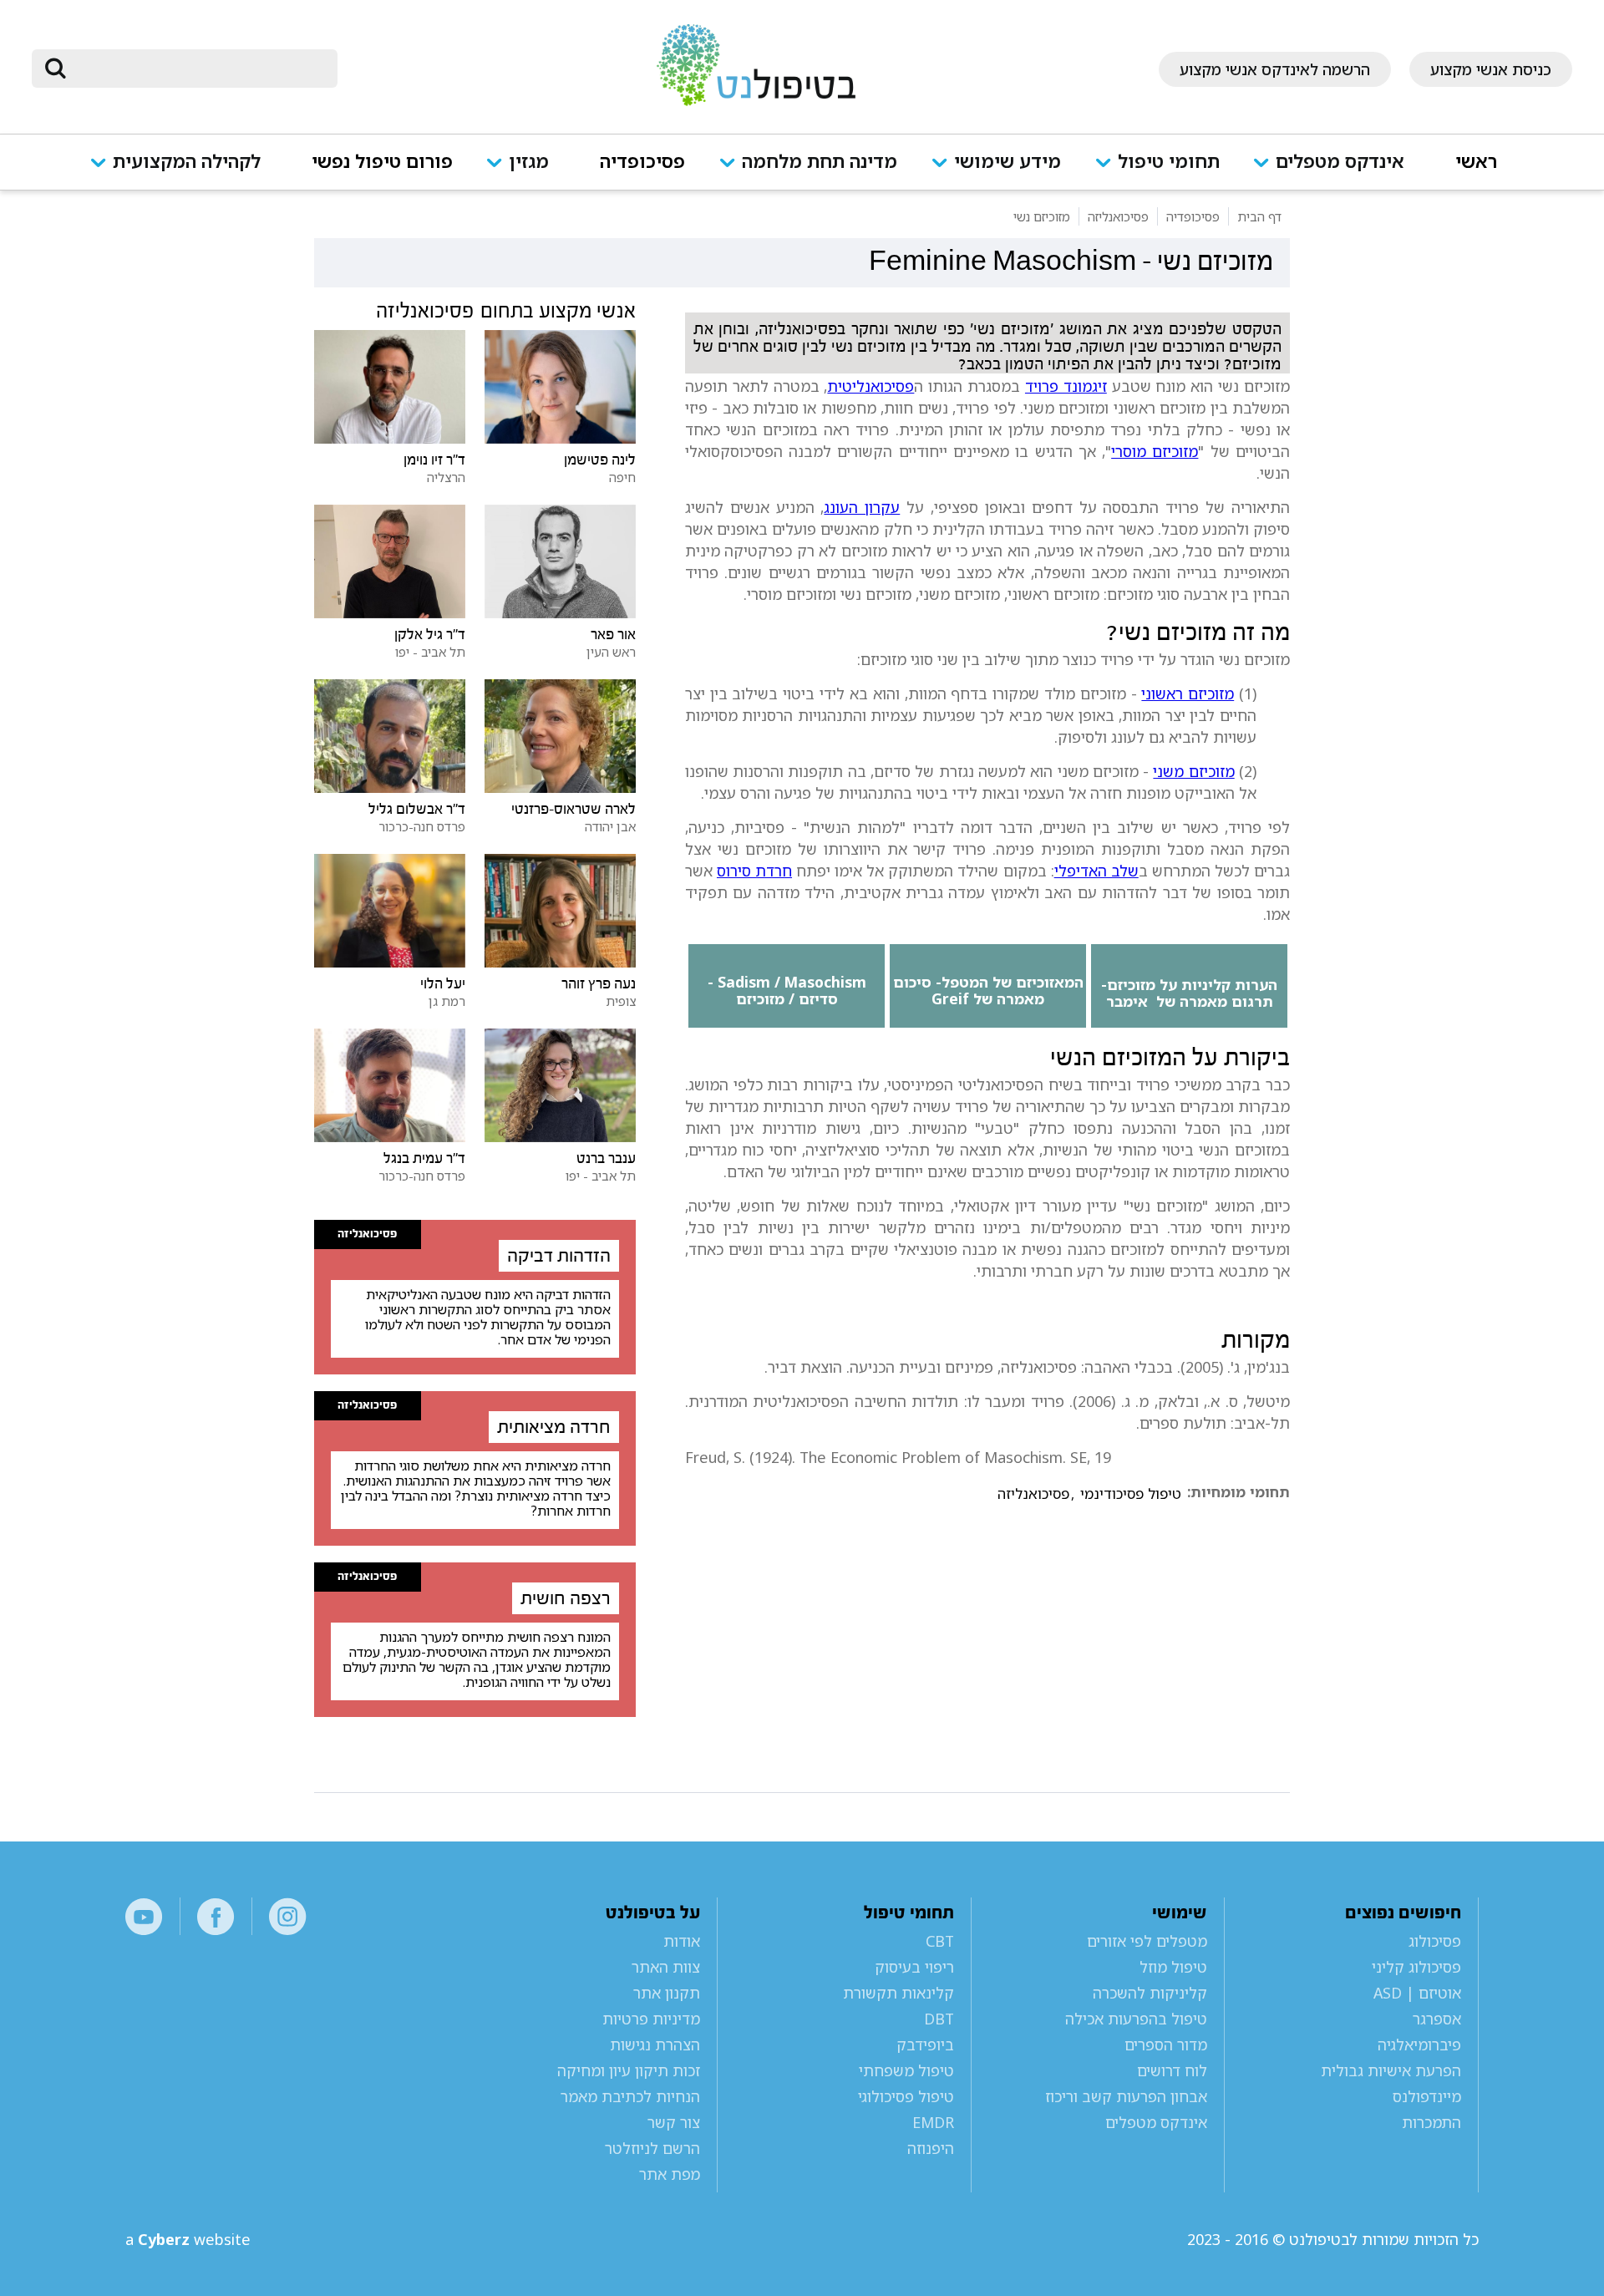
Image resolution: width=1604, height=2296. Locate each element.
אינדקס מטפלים (1340, 163)
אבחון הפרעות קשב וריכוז (1126, 2096)
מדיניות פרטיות (651, 2019)
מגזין (529, 163)
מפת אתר (670, 2174)
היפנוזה (930, 2148)
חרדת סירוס (754, 871)
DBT (939, 2019)
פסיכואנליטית (871, 386)
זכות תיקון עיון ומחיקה (629, 2070)
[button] (1337, 172)
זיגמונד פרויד (1066, 386)
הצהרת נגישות (655, 2045)
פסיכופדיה (642, 163)
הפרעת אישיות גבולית (1391, 2070)
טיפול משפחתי (906, 2070)
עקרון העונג (862, 507)
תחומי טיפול (1169, 163)
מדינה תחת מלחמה (820, 163)
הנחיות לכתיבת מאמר (630, 2096)
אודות (682, 1941)
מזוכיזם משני (1193, 771)
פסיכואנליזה (1033, 1494)
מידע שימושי (1008, 163)
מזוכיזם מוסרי (1155, 451)
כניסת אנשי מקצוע (1491, 69)
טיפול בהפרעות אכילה (1136, 2019)
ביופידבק (925, 2045)
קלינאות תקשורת (898, 1993)
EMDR (933, 2122)
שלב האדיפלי (1096, 871)
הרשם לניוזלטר (652, 2148)
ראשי (1476, 163)
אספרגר (1437, 2019)
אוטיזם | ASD (1417, 1993)
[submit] (55, 69)
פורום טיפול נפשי (382, 163)
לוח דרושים (1172, 2070)
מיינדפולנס (1427, 2096)
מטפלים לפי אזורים (1147, 1941)
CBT (939, 1941)
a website (188, 2239)
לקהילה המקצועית (187, 163)
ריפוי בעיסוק (914, 1967)
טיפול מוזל (1173, 1967)
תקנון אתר (667, 1993)
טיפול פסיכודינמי (1131, 1494)
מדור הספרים (1166, 2045)
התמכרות (1431, 2122)
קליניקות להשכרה (1150, 1993)
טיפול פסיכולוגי (906, 2096)
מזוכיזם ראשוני (1188, 693)
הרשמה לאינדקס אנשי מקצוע (1275, 69)
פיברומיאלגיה (1419, 2045)
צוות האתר (666, 1967)
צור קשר (674, 2122)
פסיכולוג (1435, 1941)
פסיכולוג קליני (1416, 1967)
